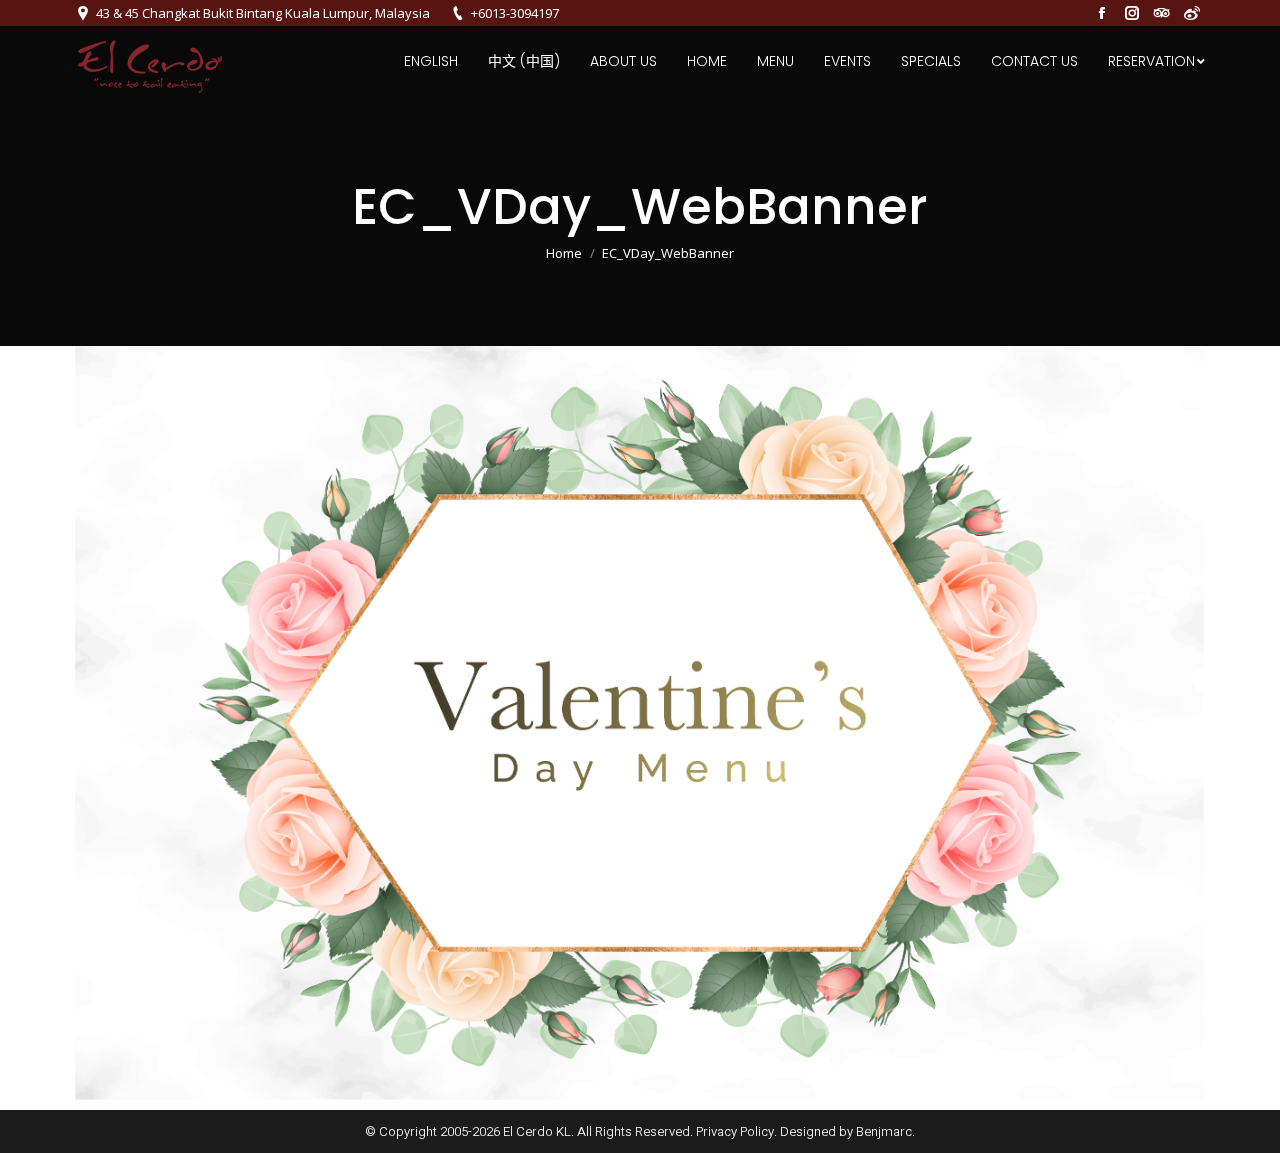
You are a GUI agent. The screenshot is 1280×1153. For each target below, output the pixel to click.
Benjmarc (884, 1131)
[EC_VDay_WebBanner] (640, 723)
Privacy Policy (735, 1131)
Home (564, 253)
